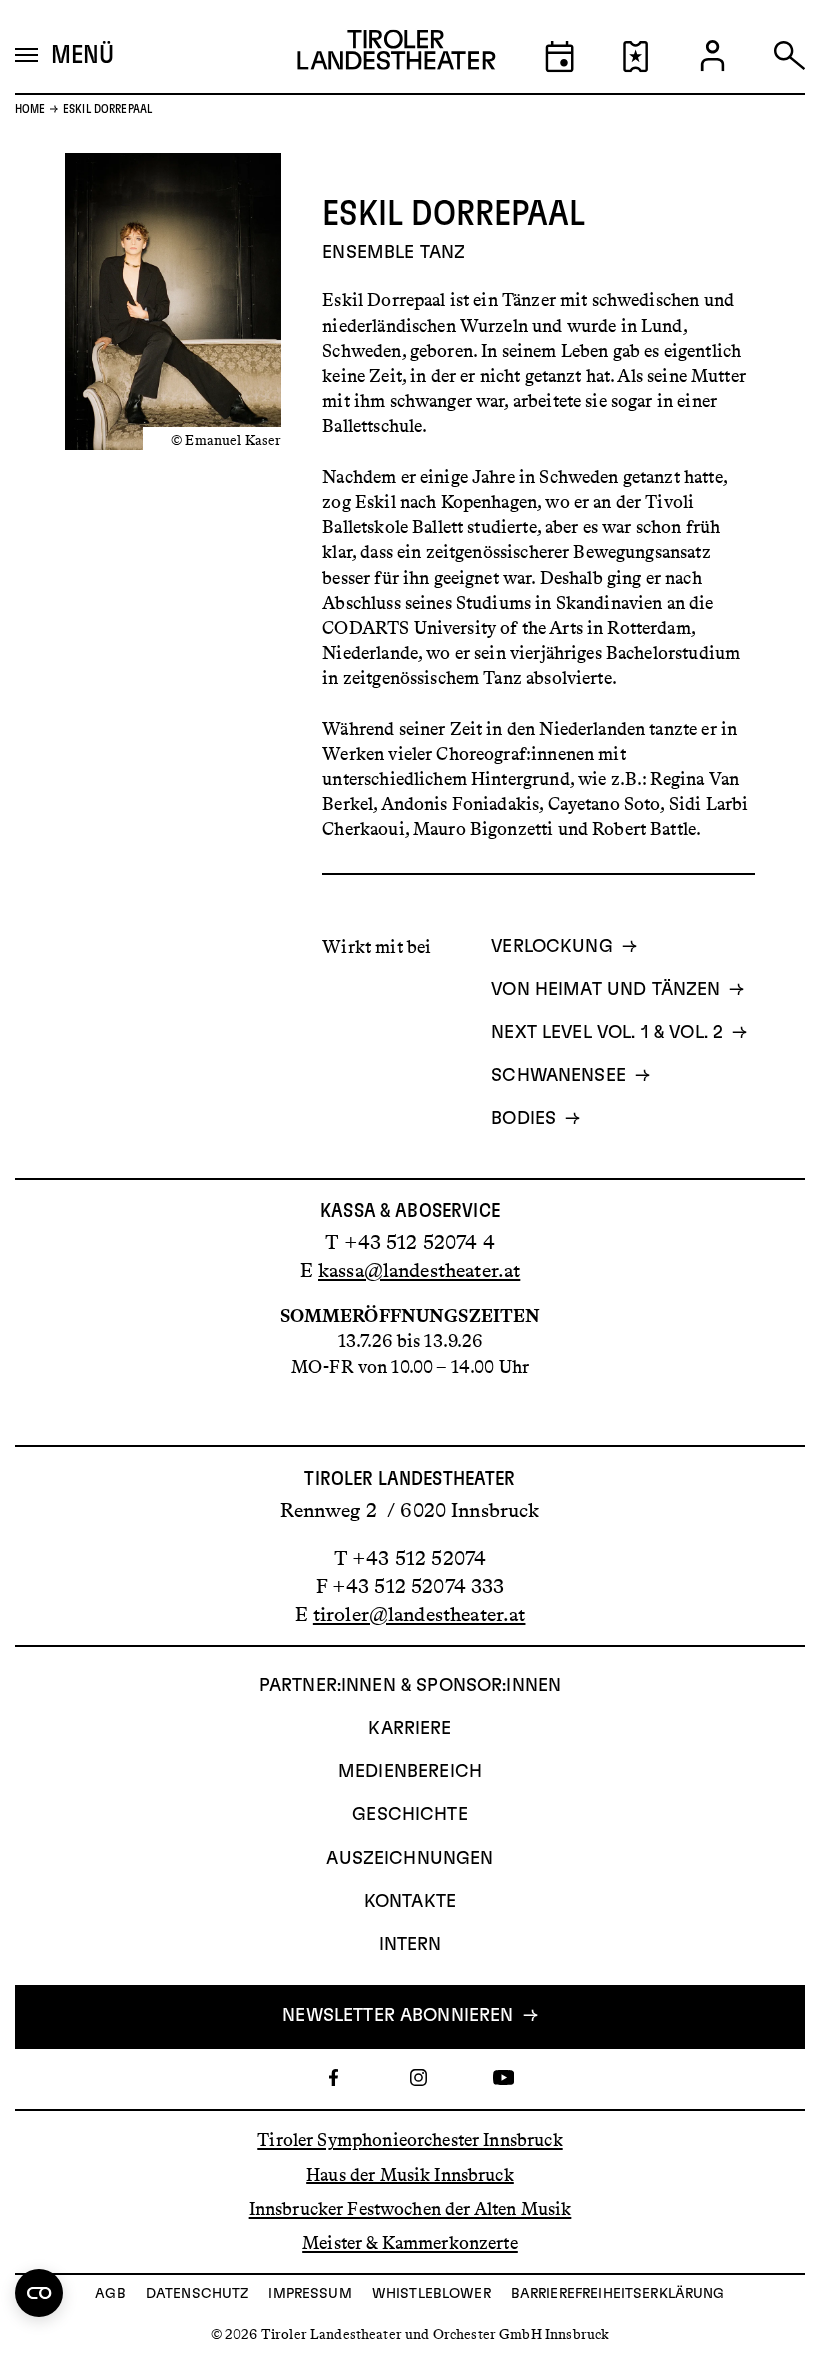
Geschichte (410, 1815)
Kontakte (410, 1902)
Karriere (409, 1729)
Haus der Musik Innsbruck (410, 2174)
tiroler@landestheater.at (419, 1614)
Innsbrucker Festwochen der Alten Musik (410, 2209)
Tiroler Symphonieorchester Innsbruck (409, 2140)
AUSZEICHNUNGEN (409, 1859)
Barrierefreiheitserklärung (618, 2294)
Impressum (309, 2294)
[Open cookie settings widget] (39, 2293)
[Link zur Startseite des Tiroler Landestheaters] (396, 54)
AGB (110, 2294)
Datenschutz (197, 2294)
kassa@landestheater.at (419, 1270)
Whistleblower (431, 2294)
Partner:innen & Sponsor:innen (410, 1686)
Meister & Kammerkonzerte (410, 2243)
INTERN (410, 1945)
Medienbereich (410, 1772)
